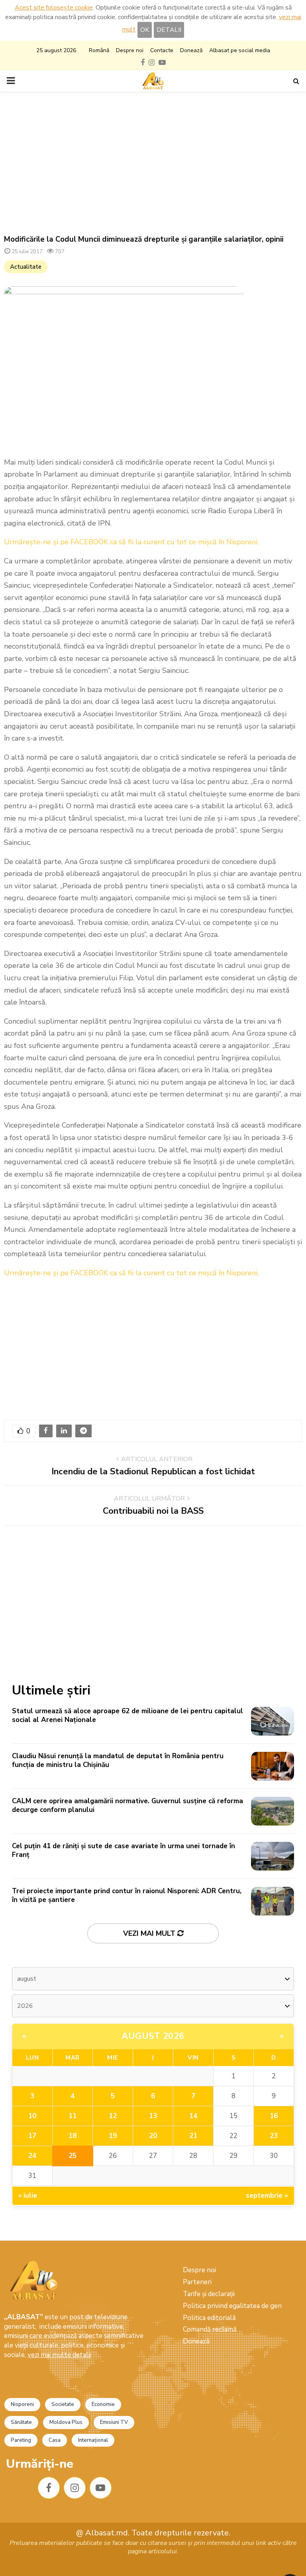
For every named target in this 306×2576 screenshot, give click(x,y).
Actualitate (26, 267)
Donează (191, 50)
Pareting (21, 2440)
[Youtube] (101, 2488)
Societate (63, 2404)
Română (99, 50)
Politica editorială (209, 2318)
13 (153, 2116)
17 (32, 2136)
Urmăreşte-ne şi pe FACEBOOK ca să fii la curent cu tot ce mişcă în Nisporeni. (131, 542)
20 (153, 2136)
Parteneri (197, 2282)
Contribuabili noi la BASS (153, 1511)
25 (73, 2156)
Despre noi (130, 50)
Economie (103, 2404)
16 (274, 2116)
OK (145, 30)
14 (193, 2116)
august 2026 (153, 2036)
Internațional (93, 2440)
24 (32, 2156)
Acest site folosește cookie (54, 8)
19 (113, 2136)
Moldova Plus (66, 2422)
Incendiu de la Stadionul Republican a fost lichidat (153, 1472)
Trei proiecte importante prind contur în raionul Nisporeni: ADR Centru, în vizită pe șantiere (127, 1895)
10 (32, 2116)
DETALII (169, 30)
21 (193, 2136)
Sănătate (21, 2422)
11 (73, 2116)
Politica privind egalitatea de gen (232, 2306)
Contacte (162, 50)
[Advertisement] (153, 163)
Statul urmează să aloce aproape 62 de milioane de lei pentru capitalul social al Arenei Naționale (127, 1715)
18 (73, 2136)
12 (113, 2116)
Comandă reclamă (210, 2329)
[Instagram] (75, 2488)
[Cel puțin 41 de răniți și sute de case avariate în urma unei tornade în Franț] (273, 1856)
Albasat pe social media (240, 50)
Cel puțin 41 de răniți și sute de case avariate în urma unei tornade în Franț (124, 1850)
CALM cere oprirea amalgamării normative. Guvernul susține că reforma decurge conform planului (127, 1805)
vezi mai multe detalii (59, 2355)
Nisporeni (22, 2404)
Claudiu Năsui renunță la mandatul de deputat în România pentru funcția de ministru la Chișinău (118, 1760)
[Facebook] (49, 2488)
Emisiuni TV (114, 2422)
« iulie (28, 2196)
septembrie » (267, 2196)
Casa (55, 2440)
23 (274, 2136)
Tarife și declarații (209, 2294)
